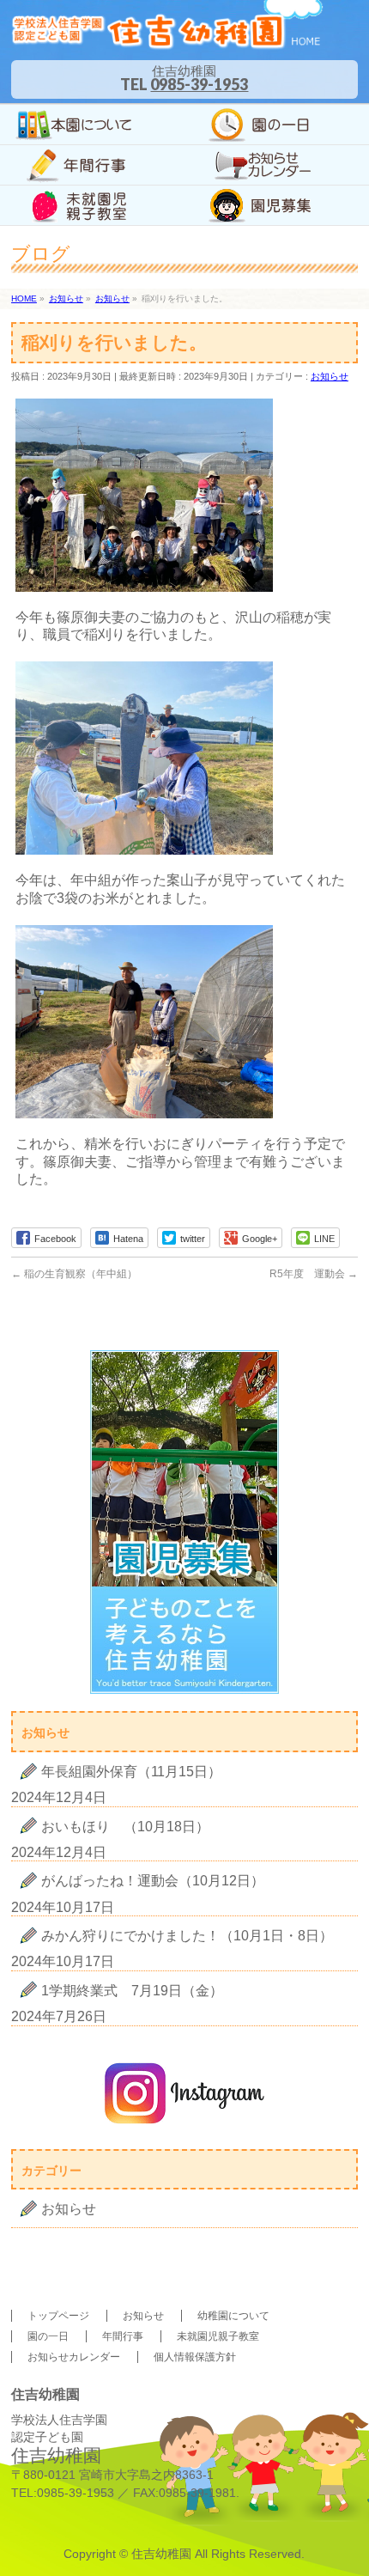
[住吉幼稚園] (167, 32)
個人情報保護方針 (195, 2357)
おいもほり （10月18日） (125, 1827)
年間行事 (123, 2336)
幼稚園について (233, 2316)
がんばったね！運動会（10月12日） (153, 1881)
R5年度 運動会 (314, 1274)
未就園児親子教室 (218, 2336)
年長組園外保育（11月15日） (131, 1772)
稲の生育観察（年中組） (74, 1274)
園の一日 (48, 2336)
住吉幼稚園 (161, 2554)
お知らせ (330, 376)
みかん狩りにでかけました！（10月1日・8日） (187, 1936)
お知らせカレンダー (74, 2357)
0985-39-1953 (199, 84)
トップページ (58, 2316)
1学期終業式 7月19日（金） (132, 1991)
